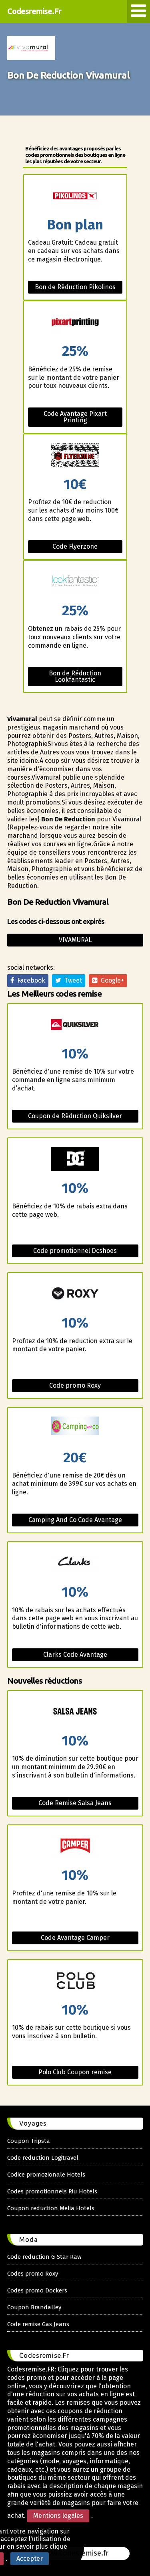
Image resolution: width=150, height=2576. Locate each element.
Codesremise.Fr (34, 11)
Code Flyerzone (75, 546)
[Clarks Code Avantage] (75, 1564)
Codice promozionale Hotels (46, 2175)
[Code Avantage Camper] (75, 1847)
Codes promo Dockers (37, 2290)
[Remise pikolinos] (75, 196)
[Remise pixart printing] (75, 323)
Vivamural (75, 940)
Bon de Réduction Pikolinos (75, 287)
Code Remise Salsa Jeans (75, 1803)
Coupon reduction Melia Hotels (51, 2208)
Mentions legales (58, 2516)
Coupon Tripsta (29, 2141)
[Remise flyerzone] (75, 456)
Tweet (72, 980)
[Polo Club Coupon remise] (75, 1981)
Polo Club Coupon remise (75, 2072)
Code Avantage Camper (75, 1938)
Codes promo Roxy (33, 2274)
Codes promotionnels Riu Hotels (52, 2191)
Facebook (30, 980)
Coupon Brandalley (34, 2307)
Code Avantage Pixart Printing (75, 417)
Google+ (111, 980)
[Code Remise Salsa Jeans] (75, 1712)
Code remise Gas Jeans (38, 2324)
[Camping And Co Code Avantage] (75, 1429)
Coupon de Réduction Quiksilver (75, 1116)
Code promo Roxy (75, 1385)
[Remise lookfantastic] (75, 582)
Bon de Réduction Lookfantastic (75, 676)
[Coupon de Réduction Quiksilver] (75, 1025)
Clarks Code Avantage (75, 1655)
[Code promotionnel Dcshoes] (75, 1160)
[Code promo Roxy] (75, 1294)
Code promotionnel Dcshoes (75, 1251)
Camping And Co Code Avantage (75, 1520)
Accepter (30, 2559)
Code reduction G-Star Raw (44, 2257)
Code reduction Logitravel (43, 2158)
